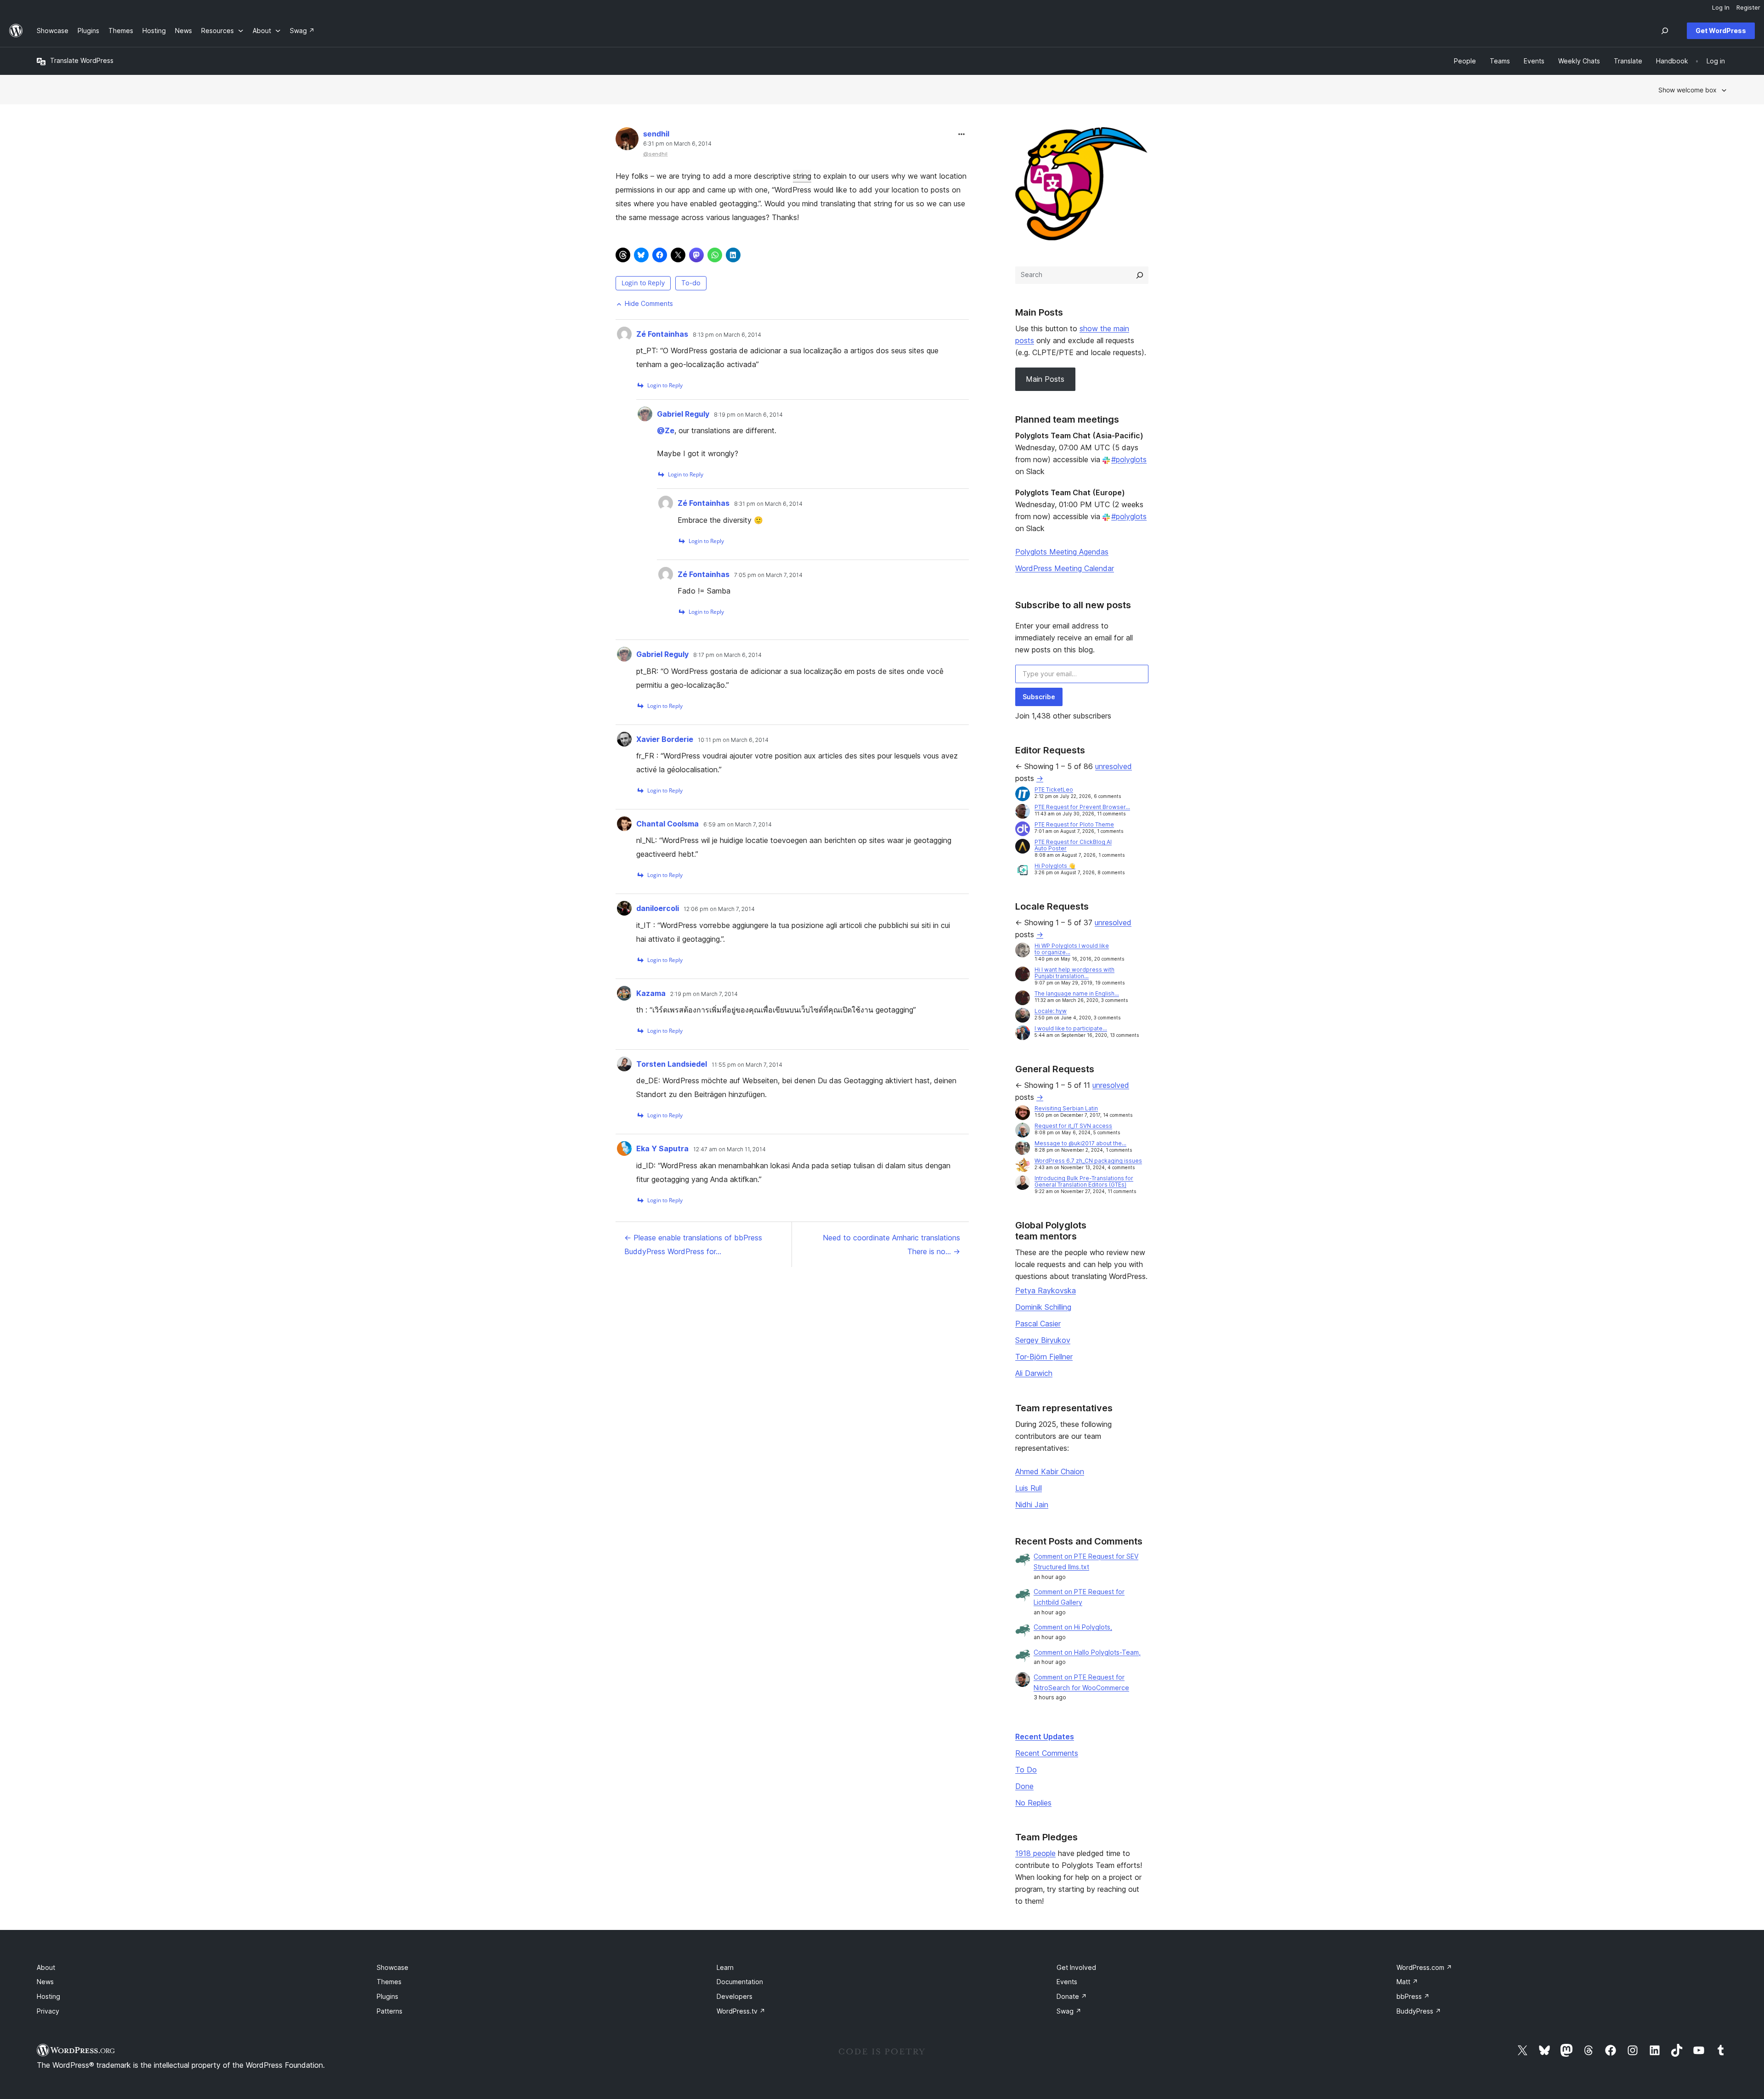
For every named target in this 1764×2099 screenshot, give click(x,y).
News (45, 1982)
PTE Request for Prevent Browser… (1082, 807)
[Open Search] (1665, 31)
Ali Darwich (1034, 1373)
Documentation (740, 1982)
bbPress (1413, 1996)
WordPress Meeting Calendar (1065, 568)
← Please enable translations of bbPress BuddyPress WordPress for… (693, 1245)
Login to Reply (643, 283)
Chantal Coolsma (667, 824)
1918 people (1035, 1853)
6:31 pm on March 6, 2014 (677, 144)
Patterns (390, 2011)
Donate (1072, 1996)
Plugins (387, 1996)
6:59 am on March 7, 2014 (738, 825)
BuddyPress (1419, 2011)
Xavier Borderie (665, 739)
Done (1024, 1786)
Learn (725, 1967)
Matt (1407, 1982)
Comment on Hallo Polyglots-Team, (1087, 1652)
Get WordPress (1721, 31)
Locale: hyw (1051, 1011)
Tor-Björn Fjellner (1044, 1357)
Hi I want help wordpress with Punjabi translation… (1074, 973)
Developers (735, 1996)
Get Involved (1076, 1967)
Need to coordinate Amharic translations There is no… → (891, 1245)
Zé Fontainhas (662, 334)
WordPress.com (1424, 1967)
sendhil (656, 134)
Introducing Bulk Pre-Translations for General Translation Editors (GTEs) (1084, 1181)
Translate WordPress (82, 60)
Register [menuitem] (1748, 7)
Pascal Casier (1038, 1324)
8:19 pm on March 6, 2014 (748, 415)
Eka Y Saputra (662, 1149)
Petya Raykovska (1046, 1290)
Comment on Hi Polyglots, (1073, 1627)
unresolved (1114, 766)
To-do (691, 283)
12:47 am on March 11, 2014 (729, 1149)
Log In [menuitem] (1721, 7)
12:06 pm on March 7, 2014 (719, 909)
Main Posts (1045, 379)
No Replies (1033, 1803)
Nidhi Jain (1032, 1505)
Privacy (48, 2011)
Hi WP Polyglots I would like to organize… (1072, 949)
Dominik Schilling (1043, 1307)
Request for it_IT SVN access (1073, 1126)
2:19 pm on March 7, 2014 (704, 994)
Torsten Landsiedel (672, 1064)
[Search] (1140, 275)
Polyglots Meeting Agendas (1062, 552)
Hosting (48, 1996)
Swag (1069, 2011)
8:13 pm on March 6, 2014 (727, 335)
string (802, 176)
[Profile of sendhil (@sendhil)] (627, 141)
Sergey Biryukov (1043, 1340)
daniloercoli (658, 908)
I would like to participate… (1071, 1028)
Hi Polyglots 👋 (1055, 866)
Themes (389, 1982)
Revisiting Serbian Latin (1066, 1108)
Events (1067, 1982)
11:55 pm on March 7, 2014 (747, 1065)
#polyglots (1129, 459)
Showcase (393, 1967)
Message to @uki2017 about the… (1080, 1143)
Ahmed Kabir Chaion (1050, 1471)
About (46, 1967)
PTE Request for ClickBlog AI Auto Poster (1073, 845)
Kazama (651, 993)
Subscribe (1039, 697)
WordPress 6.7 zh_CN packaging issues (1088, 1161)
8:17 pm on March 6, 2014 (727, 655)
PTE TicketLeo (1054, 789)
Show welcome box (1688, 90)
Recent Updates (1045, 1737)
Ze (666, 430)
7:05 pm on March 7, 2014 (768, 575)
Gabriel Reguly (683, 414)
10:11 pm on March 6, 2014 (733, 740)
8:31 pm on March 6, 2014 (768, 504)
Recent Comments (1047, 1753)
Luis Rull (1029, 1488)
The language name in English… (1077, 993)
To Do (1026, 1770)
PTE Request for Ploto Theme (1074, 824)
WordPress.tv (741, 2011)
